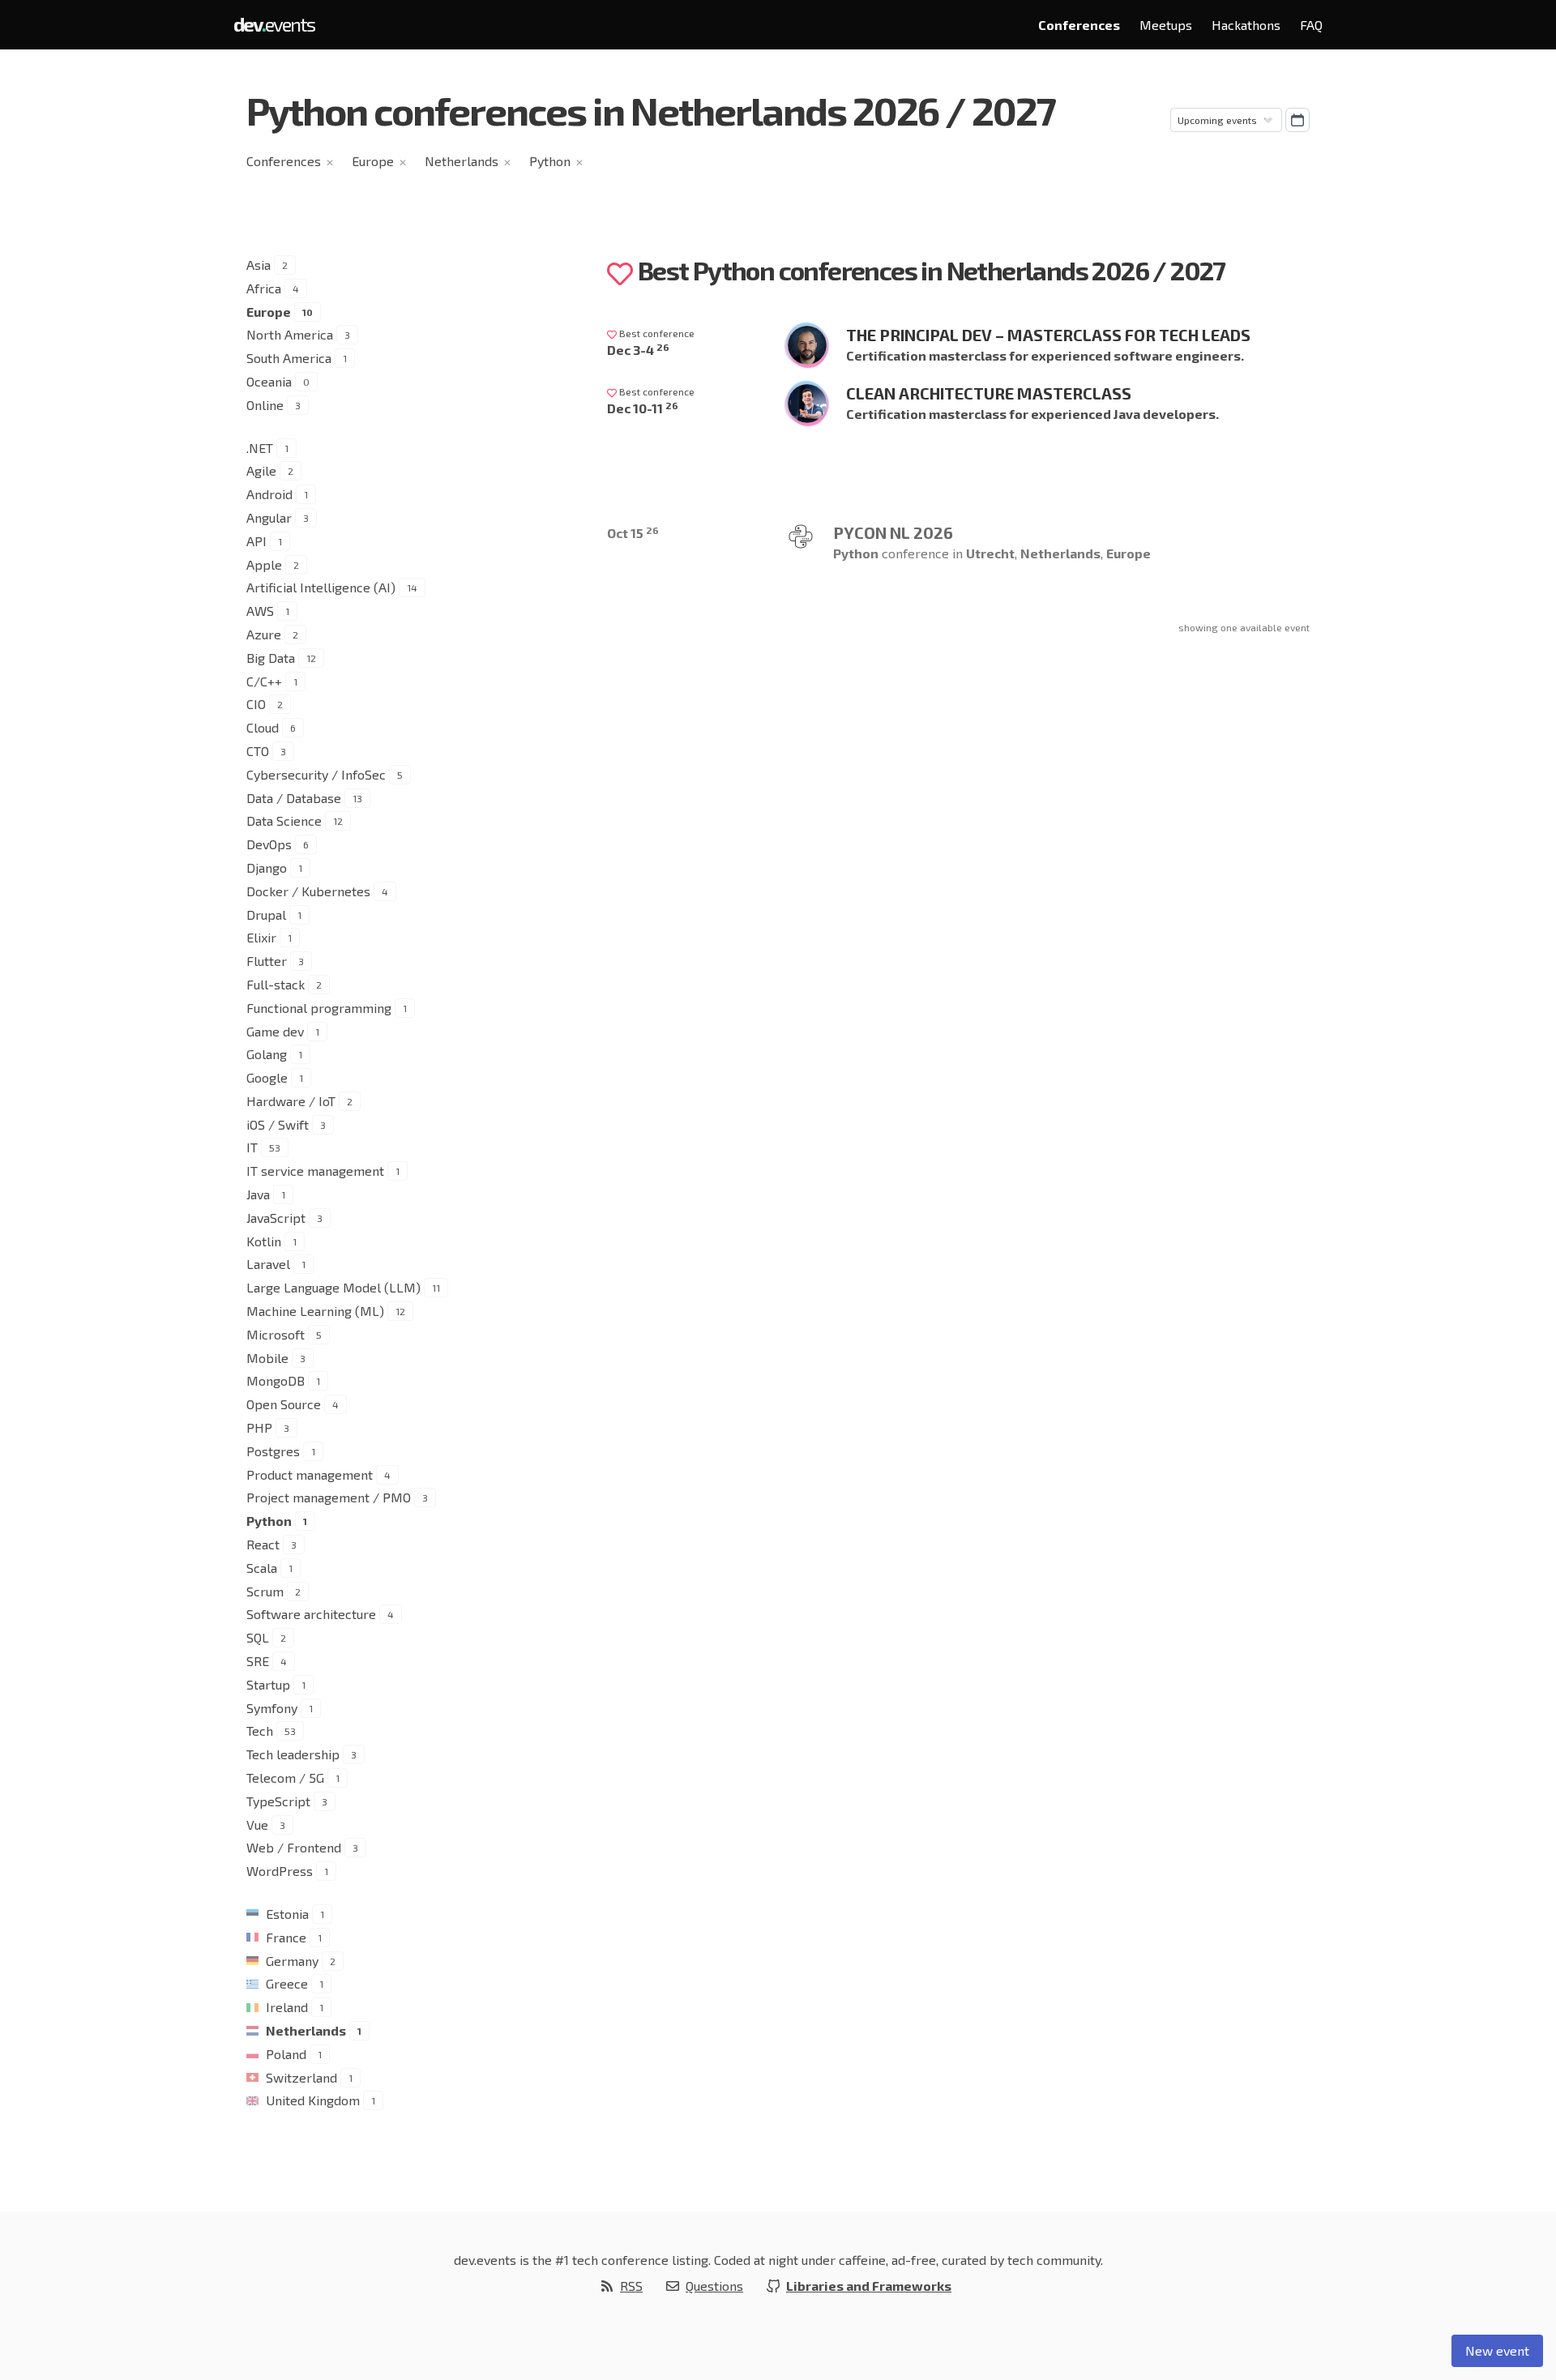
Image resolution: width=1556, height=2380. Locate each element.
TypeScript (278, 1801)
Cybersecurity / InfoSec (316, 774)
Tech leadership (293, 1754)
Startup (268, 1684)
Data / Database (294, 798)
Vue (257, 1825)
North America (290, 334)
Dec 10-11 (643, 408)
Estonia (287, 1914)
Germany (292, 1961)
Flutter (267, 961)
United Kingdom (313, 2100)
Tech (260, 1731)
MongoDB (276, 1380)
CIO (256, 704)
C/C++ (264, 681)
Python (550, 161)
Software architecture (311, 1614)
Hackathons (1246, 25)
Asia (259, 265)
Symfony (272, 1708)
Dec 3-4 (638, 350)
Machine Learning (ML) (315, 1311)
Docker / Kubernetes (308, 891)
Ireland (287, 2007)
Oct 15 (633, 533)
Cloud (263, 727)
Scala (262, 1568)
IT (252, 1147)
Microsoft (276, 1334)
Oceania (269, 381)
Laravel (268, 1264)
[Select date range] (1297, 120)
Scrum (265, 1591)
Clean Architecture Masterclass (989, 393)
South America (289, 358)
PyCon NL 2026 (893, 532)
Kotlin (264, 1241)
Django (267, 867)
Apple (264, 564)
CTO (258, 751)
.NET (260, 448)
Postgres (273, 1451)
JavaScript (276, 1218)
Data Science (284, 820)
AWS (260, 611)
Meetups (1166, 25)
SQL (258, 1637)
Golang (267, 1054)
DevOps (269, 844)
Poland (286, 2054)
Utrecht (990, 553)
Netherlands (462, 161)
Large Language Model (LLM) (333, 1287)
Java (258, 1194)
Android (269, 494)
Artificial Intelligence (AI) (321, 587)
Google (267, 1077)
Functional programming (319, 1008)
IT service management (315, 1171)
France (286, 1937)
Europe (373, 161)
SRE (258, 1661)
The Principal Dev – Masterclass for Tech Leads (1048, 335)
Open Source (284, 1404)
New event (1497, 2350)
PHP (259, 1427)
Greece (287, 1983)
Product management (310, 1474)
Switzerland (301, 2077)
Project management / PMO (329, 1497)
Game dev (275, 1031)
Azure (264, 634)
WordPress (280, 1871)
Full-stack (276, 984)
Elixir (261, 937)
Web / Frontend (294, 1847)
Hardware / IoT (291, 1101)
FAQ (1311, 25)
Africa (264, 288)
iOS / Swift (278, 1124)
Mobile (267, 1358)
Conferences (1079, 25)
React (263, 1544)
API (256, 541)
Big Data (271, 658)
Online (265, 405)
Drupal (266, 914)
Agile (261, 470)
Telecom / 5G (285, 1778)
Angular (269, 517)
